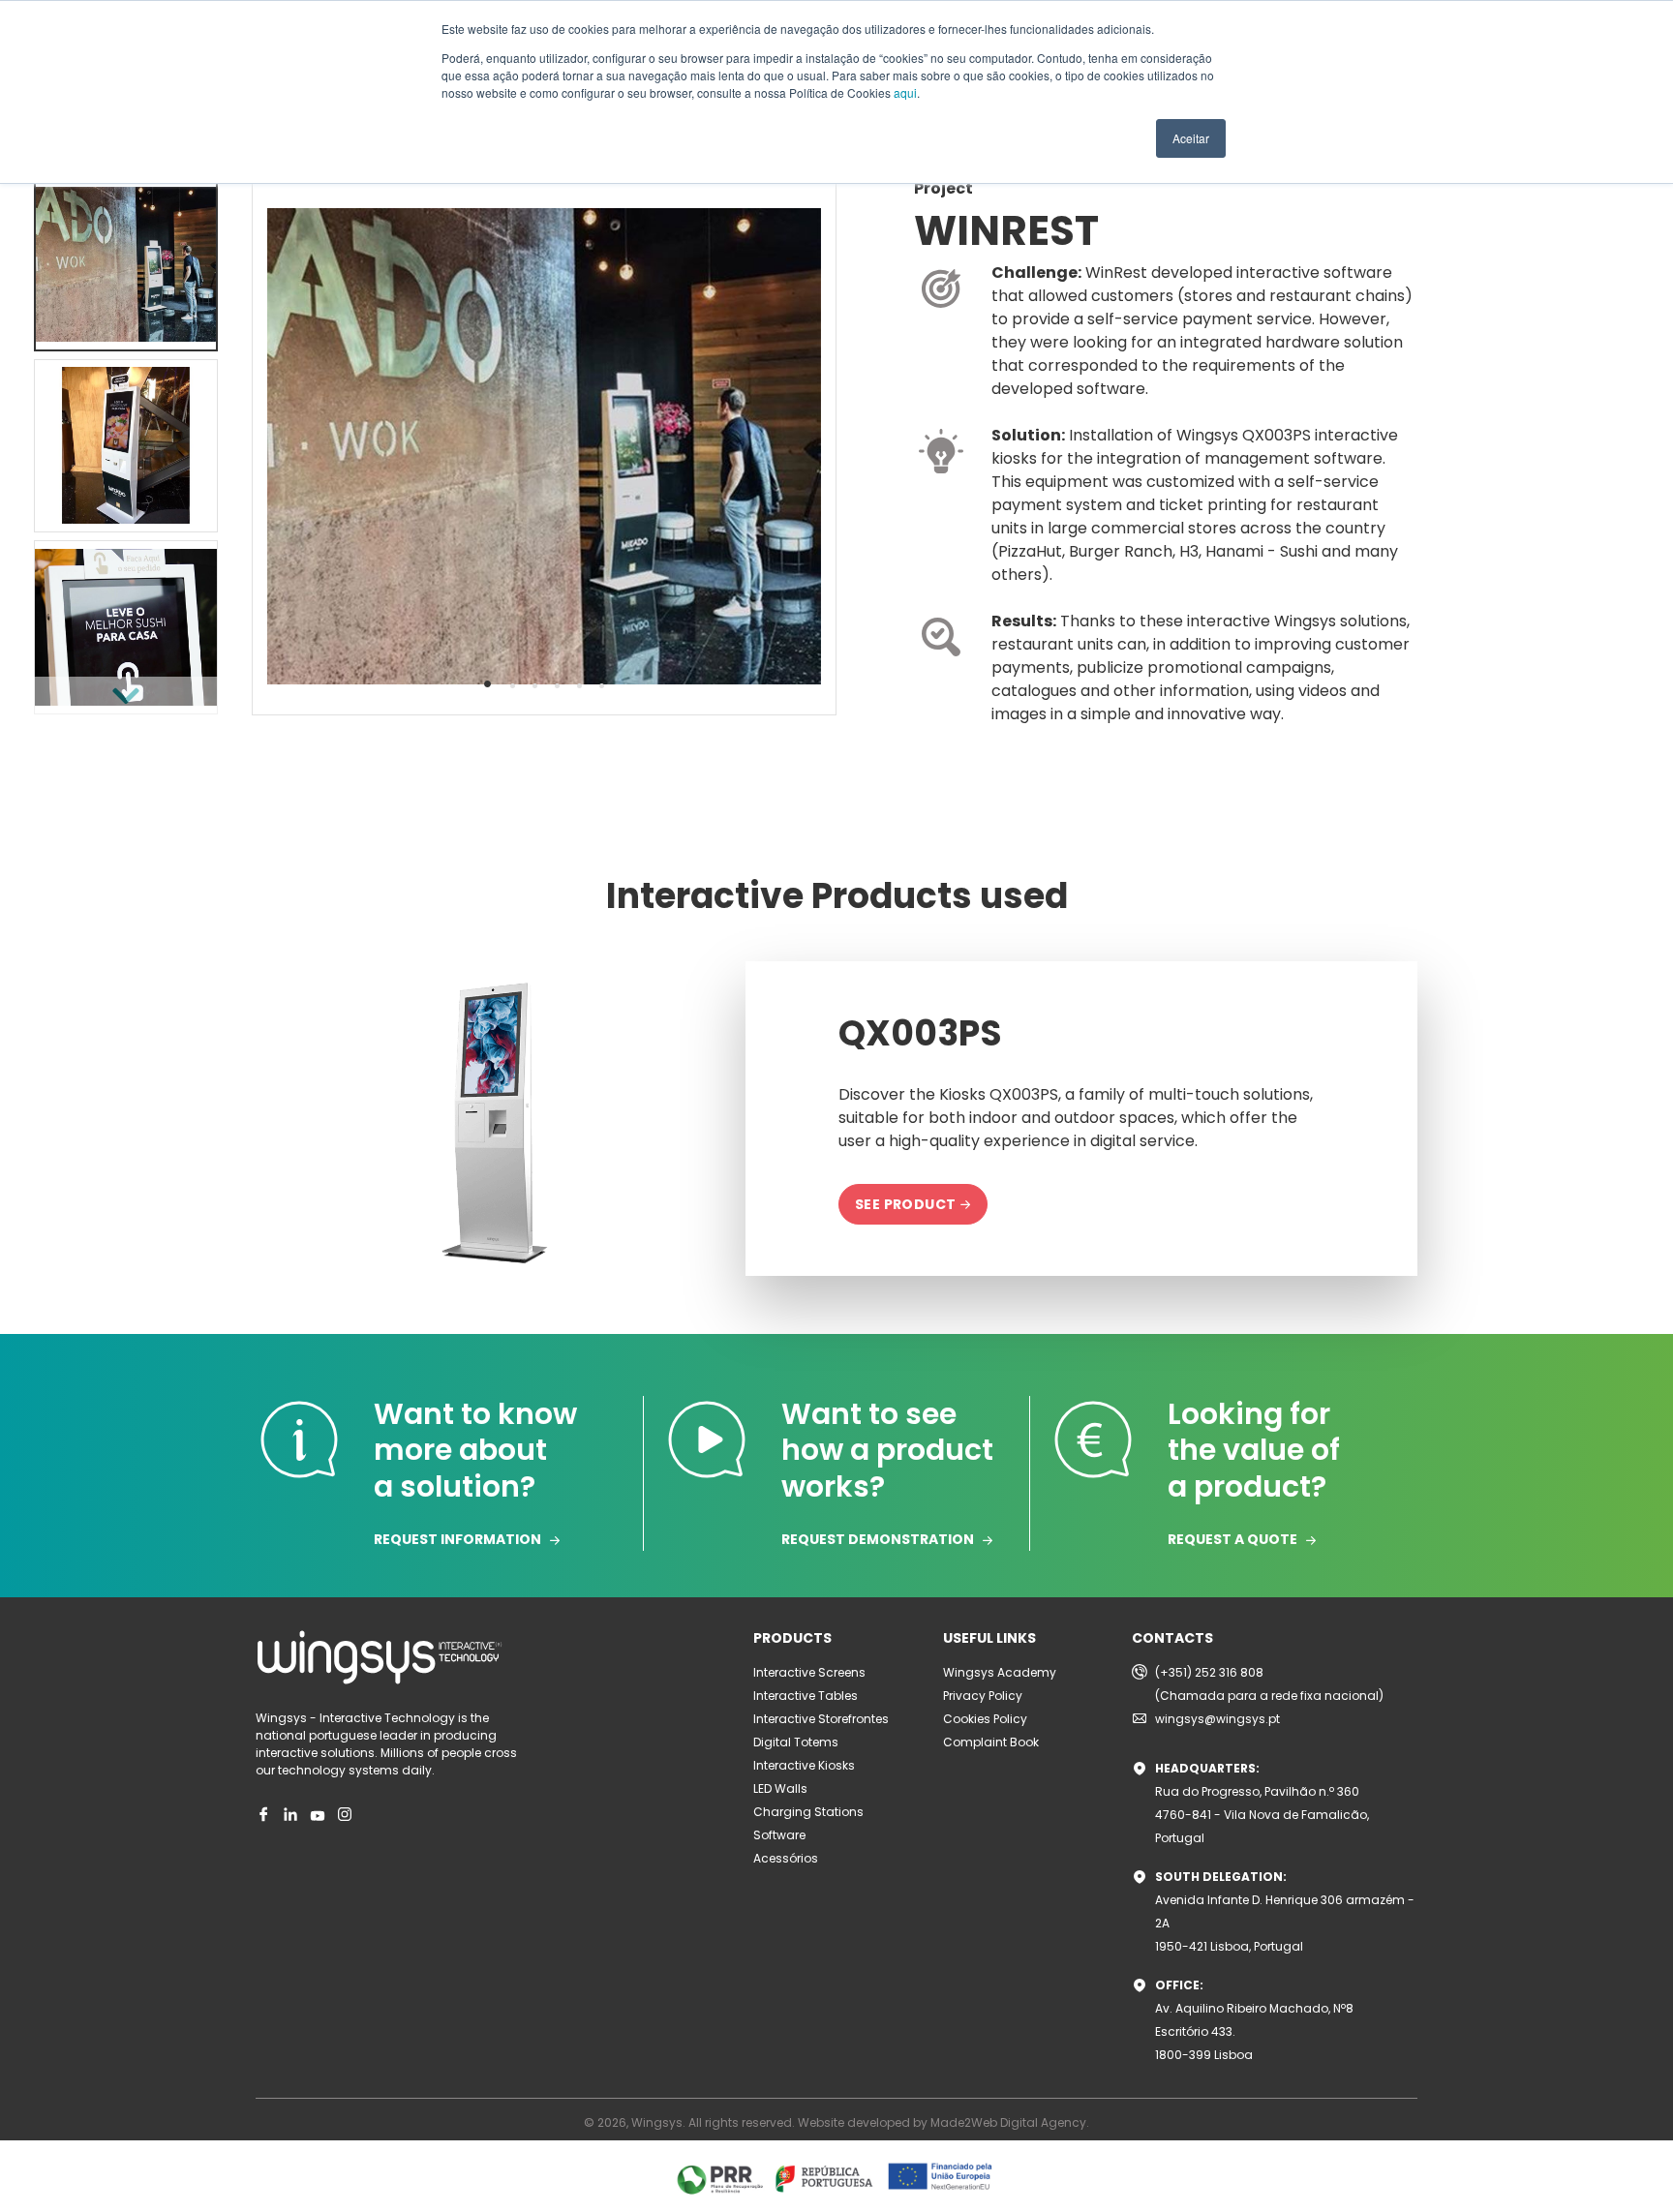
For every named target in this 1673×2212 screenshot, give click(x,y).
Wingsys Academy (1000, 1672)
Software (779, 1835)
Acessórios (786, 1858)
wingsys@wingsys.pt (1217, 1719)
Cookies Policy (985, 1719)
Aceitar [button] (1191, 138)
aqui (905, 92)
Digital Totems (796, 1742)
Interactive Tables (806, 1696)
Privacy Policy (983, 1696)
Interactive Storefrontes (821, 1719)
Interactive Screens (809, 1672)
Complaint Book (991, 1742)
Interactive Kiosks (804, 1765)
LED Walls (780, 1788)
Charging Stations (808, 1812)
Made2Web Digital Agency (1008, 2122)
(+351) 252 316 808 (1209, 1672)
